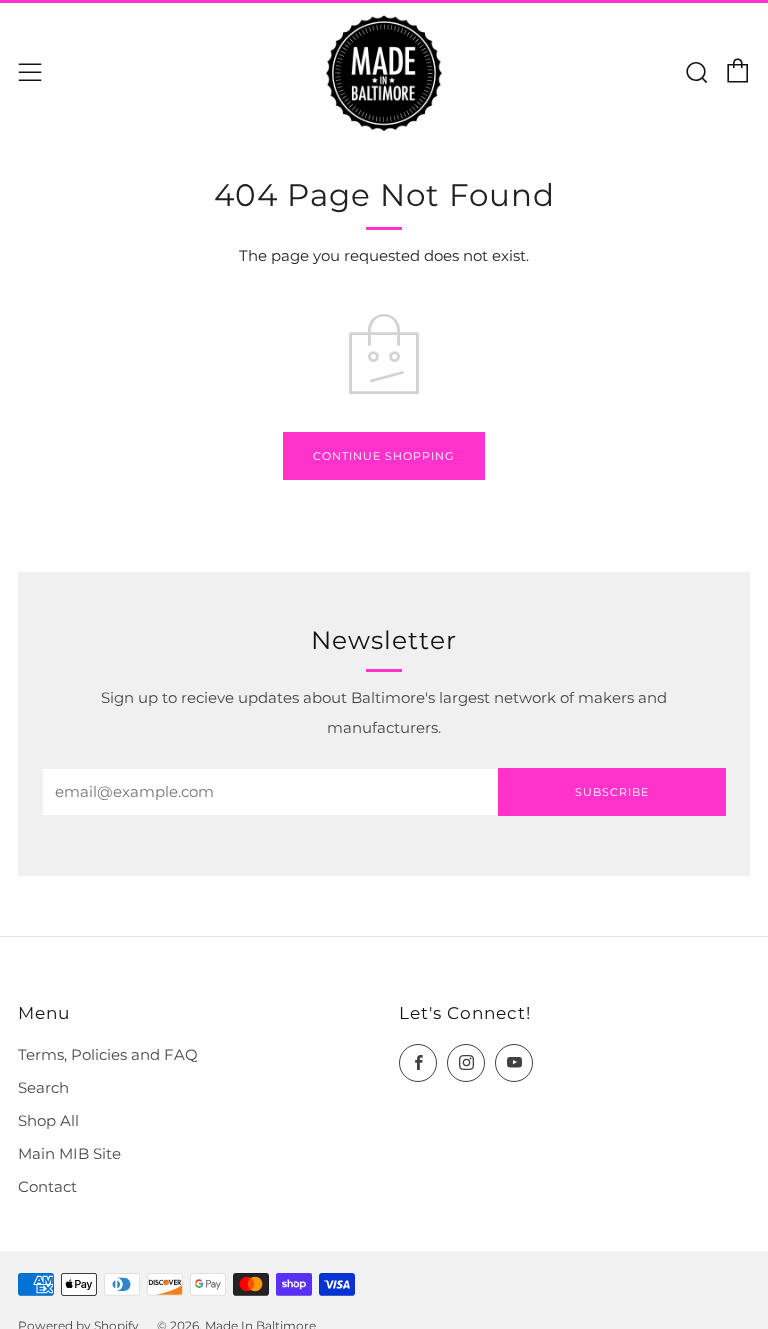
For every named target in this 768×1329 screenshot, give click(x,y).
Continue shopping (384, 456)
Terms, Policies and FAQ (108, 1055)
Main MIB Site (69, 1154)
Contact (47, 1187)
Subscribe (612, 792)
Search (43, 1088)
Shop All (48, 1121)
